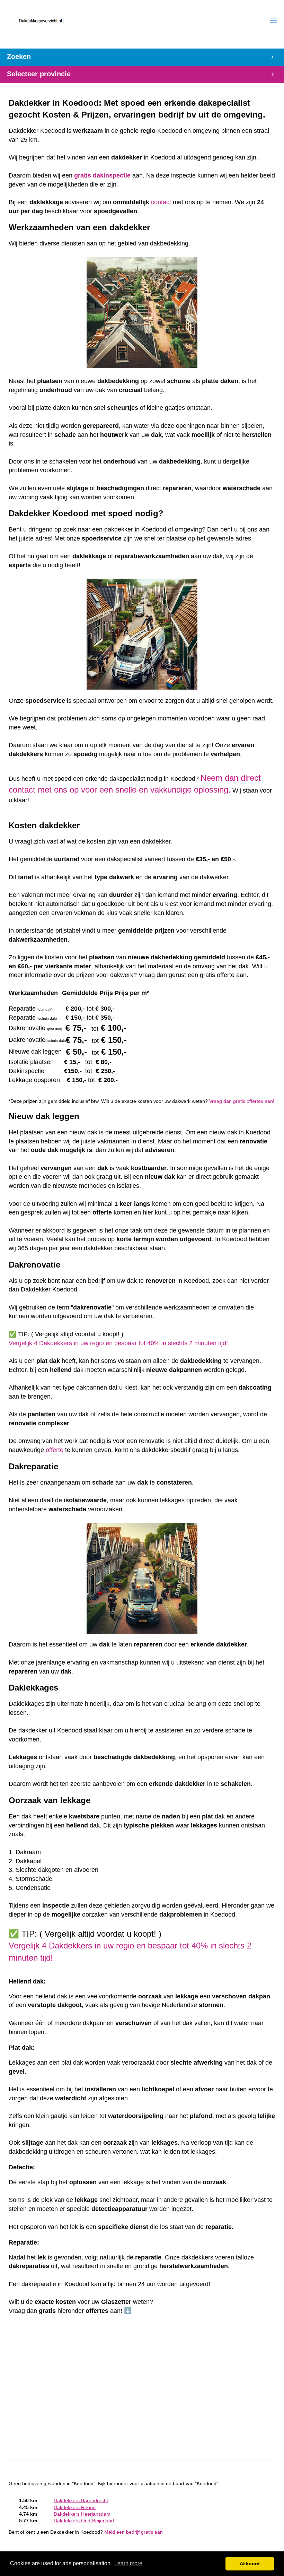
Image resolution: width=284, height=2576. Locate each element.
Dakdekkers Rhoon (75, 2508)
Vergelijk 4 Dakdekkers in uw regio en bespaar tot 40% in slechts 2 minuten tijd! (118, 1343)
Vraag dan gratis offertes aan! (242, 1101)
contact (161, 202)
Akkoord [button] (250, 2564)
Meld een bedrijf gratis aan (134, 2532)
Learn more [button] (128, 2563)
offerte (55, 1450)
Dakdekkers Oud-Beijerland (84, 2521)
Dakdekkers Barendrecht (81, 2501)
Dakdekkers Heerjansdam (82, 2514)
